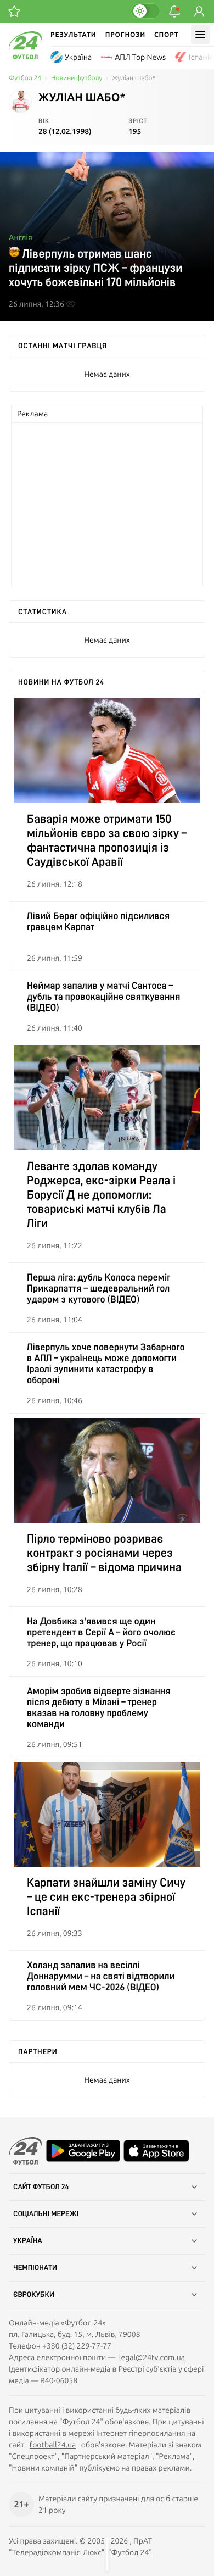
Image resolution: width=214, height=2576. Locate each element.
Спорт (167, 34)
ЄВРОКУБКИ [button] (34, 2295)
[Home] (25, 57)
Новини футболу (77, 78)
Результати (74, 34)
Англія (21, 237)
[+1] (14, 12)
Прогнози (125, 34)
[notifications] (174, 12)
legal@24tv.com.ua (152, 2357)
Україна (78, 57)
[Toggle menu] (200, 35)
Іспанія (201, 57)
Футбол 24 (25, 78)
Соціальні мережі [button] (46, 2214)
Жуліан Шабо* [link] (134, 78)
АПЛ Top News (140, 57)
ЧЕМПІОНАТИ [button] (35, 2268)
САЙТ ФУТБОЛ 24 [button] (41, 2187)
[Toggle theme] (145, 11)
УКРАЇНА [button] (28, 2241)
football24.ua (53, 2445)
